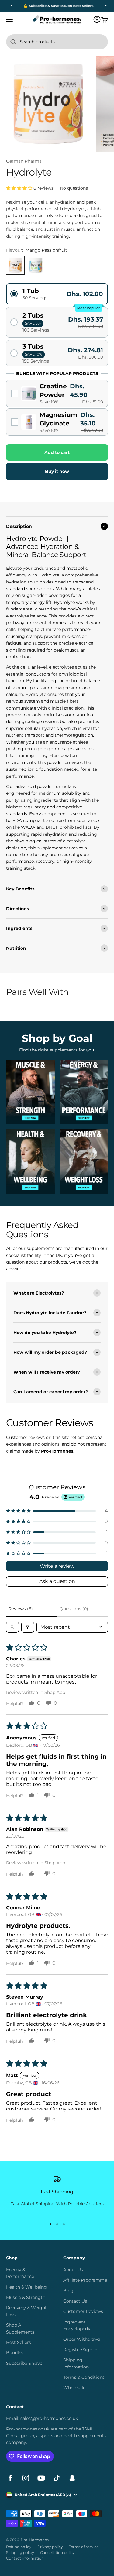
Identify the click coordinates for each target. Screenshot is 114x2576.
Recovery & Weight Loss (26, 2311)
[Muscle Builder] (30, 1092)
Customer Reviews (83, 2311)
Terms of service (84, 2547)
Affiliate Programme (85, 2280)
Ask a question (57, 1581)
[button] (20, 188)
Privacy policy (50, 2547)
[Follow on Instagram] (26, 2478)
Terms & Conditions (84, 2377)
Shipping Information (76, 2363)
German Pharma (24, 161)
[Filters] (28, 1627)
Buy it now (57, 471)
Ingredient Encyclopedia (77, 2325)
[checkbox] (57, 394)
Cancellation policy (57, 2552)
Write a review (57, 1566)
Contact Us (75, 2301)
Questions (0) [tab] (74, 1609)
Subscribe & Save (24, 2363)
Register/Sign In (80, 2350)
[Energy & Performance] (84, 1092)
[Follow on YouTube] (41, 2478)
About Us (73, 2270)
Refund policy (19, 2547)
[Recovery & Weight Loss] (84, 1161)
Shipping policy (20, 2552)
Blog (68, 2291)
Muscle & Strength (26, 2297)
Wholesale (74, 2388)
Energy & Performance (20, 2273)
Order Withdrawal (82, 2339)
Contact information (25, 2558)
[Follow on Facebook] (10, 2478)
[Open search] (12, 1627)
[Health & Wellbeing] (30, 1161)
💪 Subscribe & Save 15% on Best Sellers (53, 6)
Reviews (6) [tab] (21, 1609)
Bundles (15, 2353)
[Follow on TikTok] (57, 2478)
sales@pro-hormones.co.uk (49, 2418)
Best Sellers (19, 2342)
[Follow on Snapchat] (72, 2478)
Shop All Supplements (20, 2328)
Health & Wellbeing (26, 2287)
